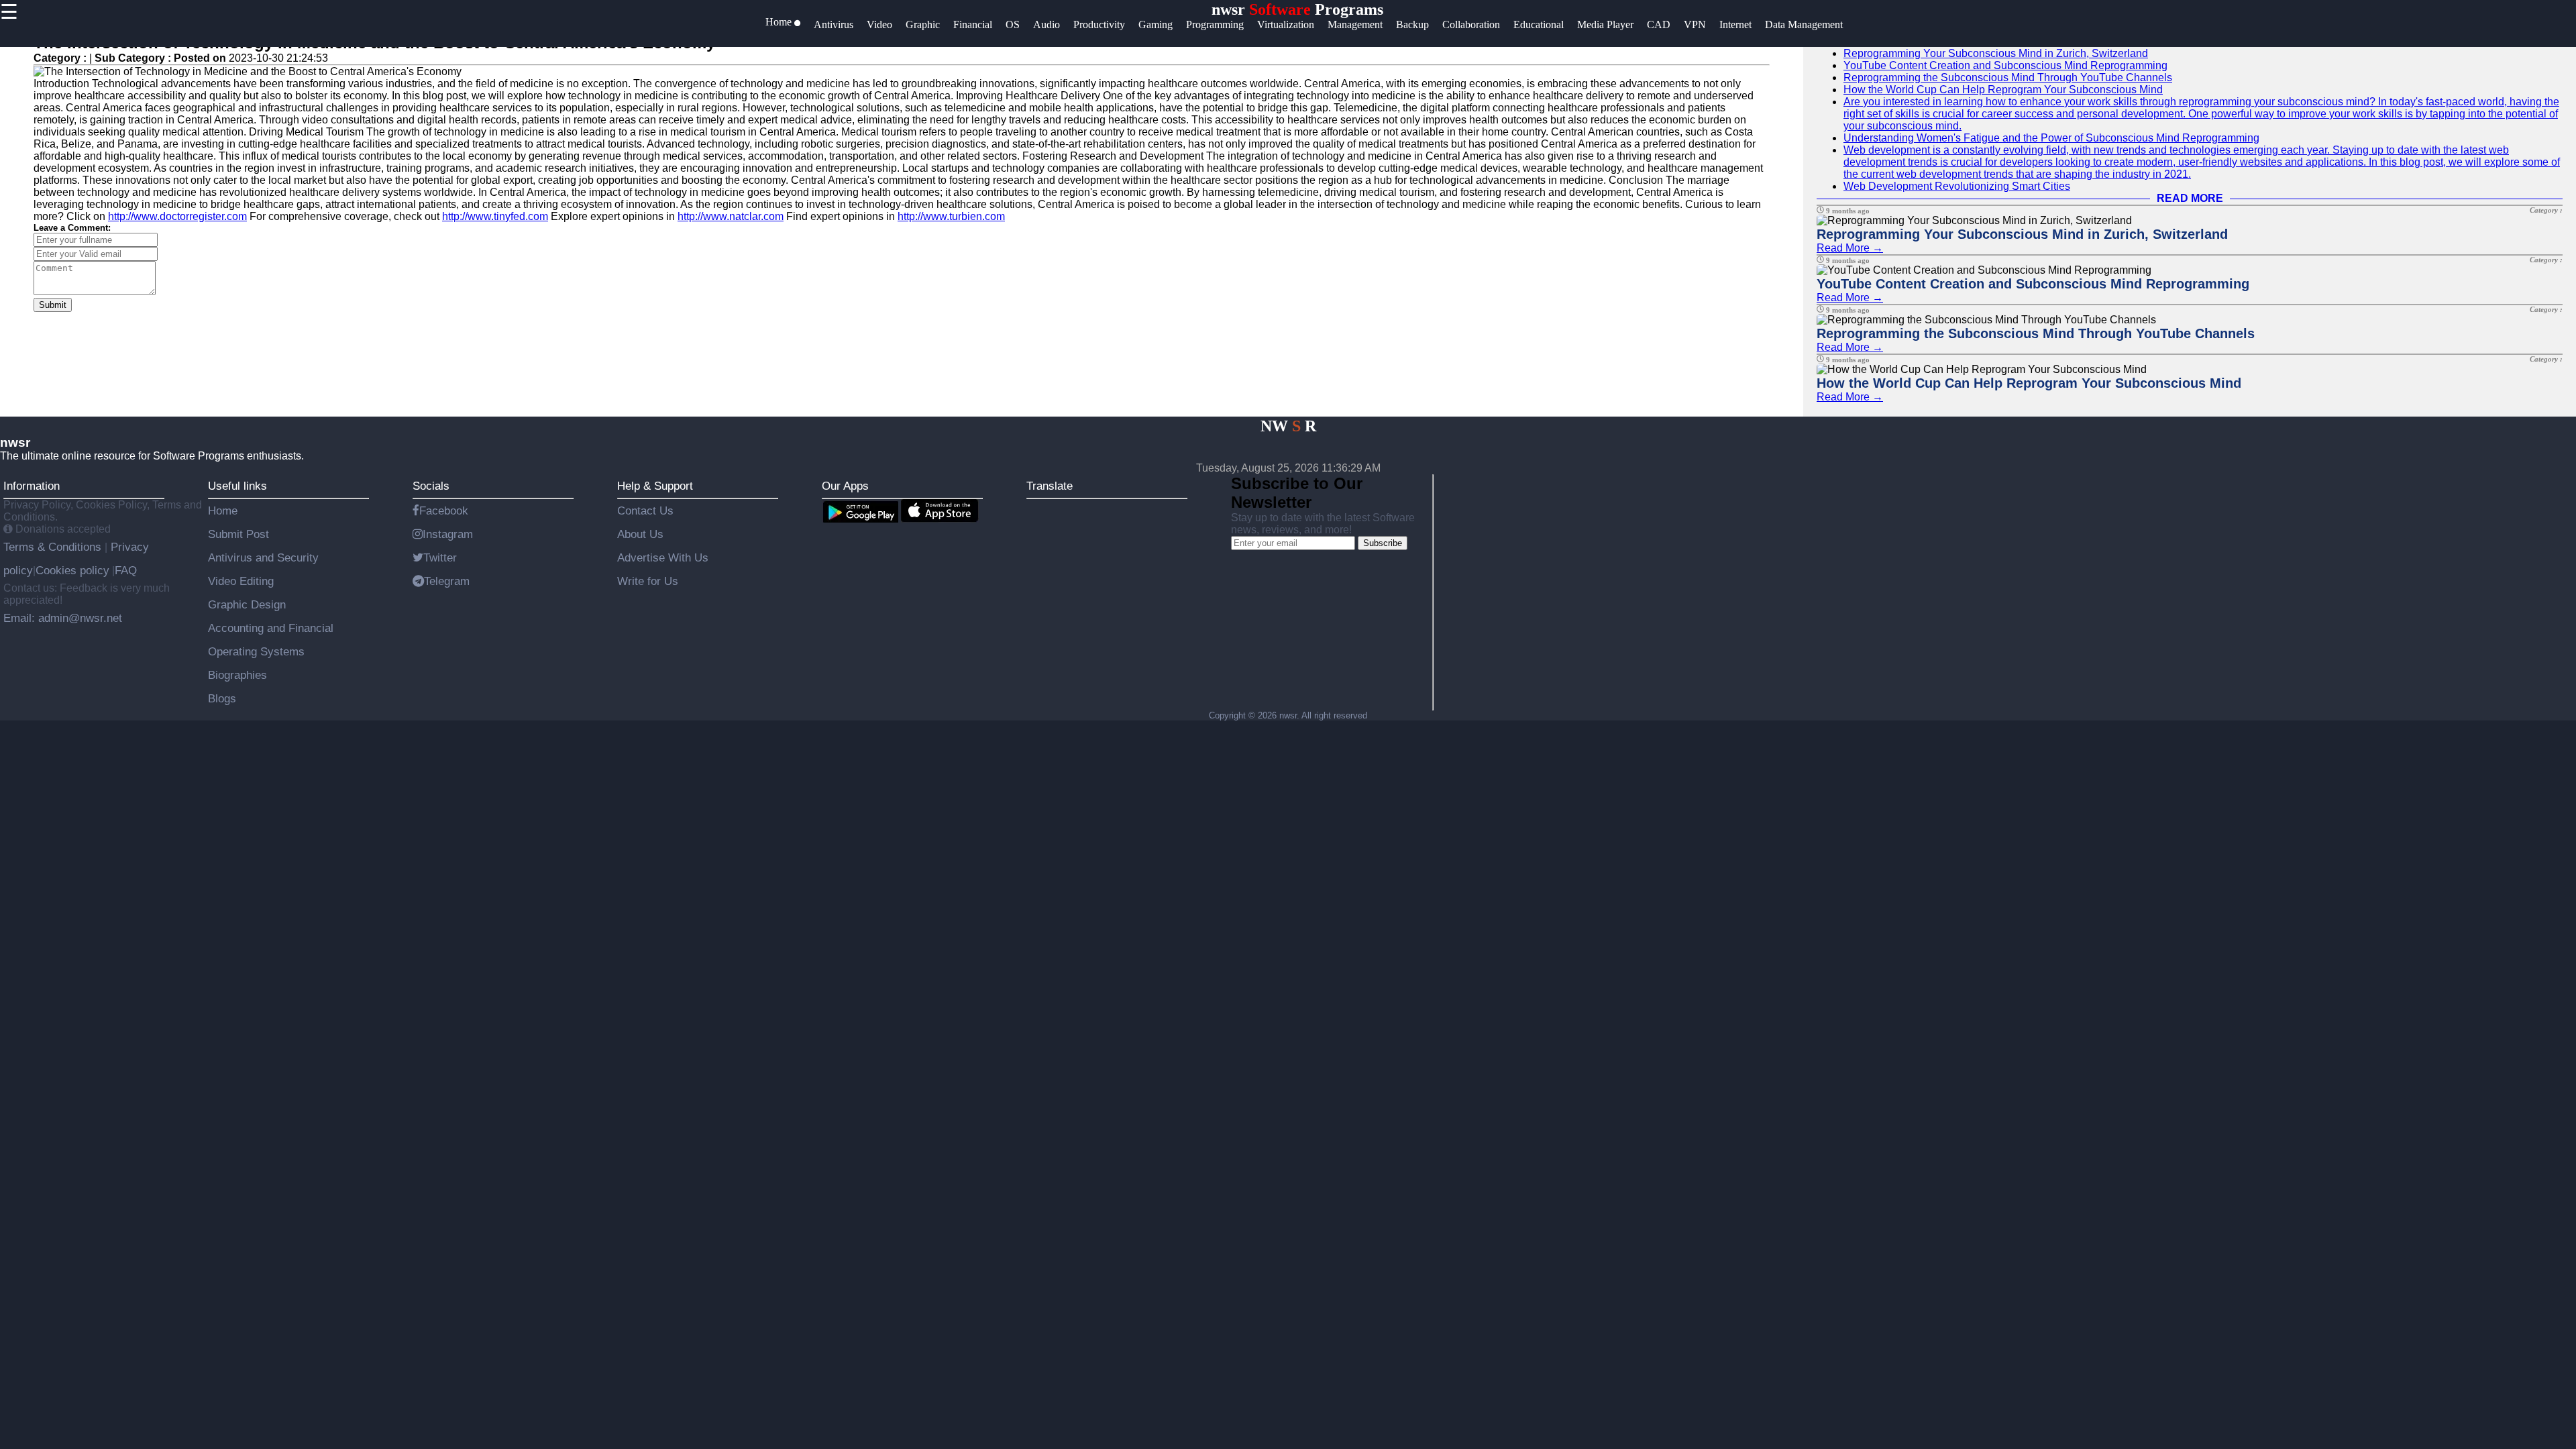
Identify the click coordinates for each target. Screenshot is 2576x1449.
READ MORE (2190, 198)
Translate (1050, 486)
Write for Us (648, 581)
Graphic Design (247, 604)
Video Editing (241, 581)
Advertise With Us (663, 557)
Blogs (222, 698)
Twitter (440, 557)
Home (223, 511)
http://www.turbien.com (951, 216)
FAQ (126, 570)
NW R (1288, 426)
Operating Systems (256, 651)
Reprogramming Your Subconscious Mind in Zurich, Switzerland (1996, 53)
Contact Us (645, 511)
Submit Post (238, 534)
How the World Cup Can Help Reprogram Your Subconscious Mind (2003, 90)
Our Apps (845, 486)
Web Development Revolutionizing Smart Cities (1957, 186)
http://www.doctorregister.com (177, 216)
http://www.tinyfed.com (495, 216)
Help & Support (655, 486)
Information (32, 486)
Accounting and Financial (271, 628)
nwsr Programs (1297, 9)
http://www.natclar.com (731, 216)
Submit (53, 305)
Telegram (447, 581)
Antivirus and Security (263, 557)
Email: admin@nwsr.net (63, 618)
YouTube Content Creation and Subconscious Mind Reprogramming (2005, 65)
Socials (431, 486)
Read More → (1850, 248)
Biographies (237, 675)
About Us (640, 534)
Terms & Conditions (54, 547)
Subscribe (1383, 543)
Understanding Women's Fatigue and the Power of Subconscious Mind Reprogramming (2051, 138)
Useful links (237, 486)
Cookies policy (72, 570)
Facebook (444, 511)
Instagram (448, 534)
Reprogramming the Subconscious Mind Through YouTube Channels (2008, 77)
